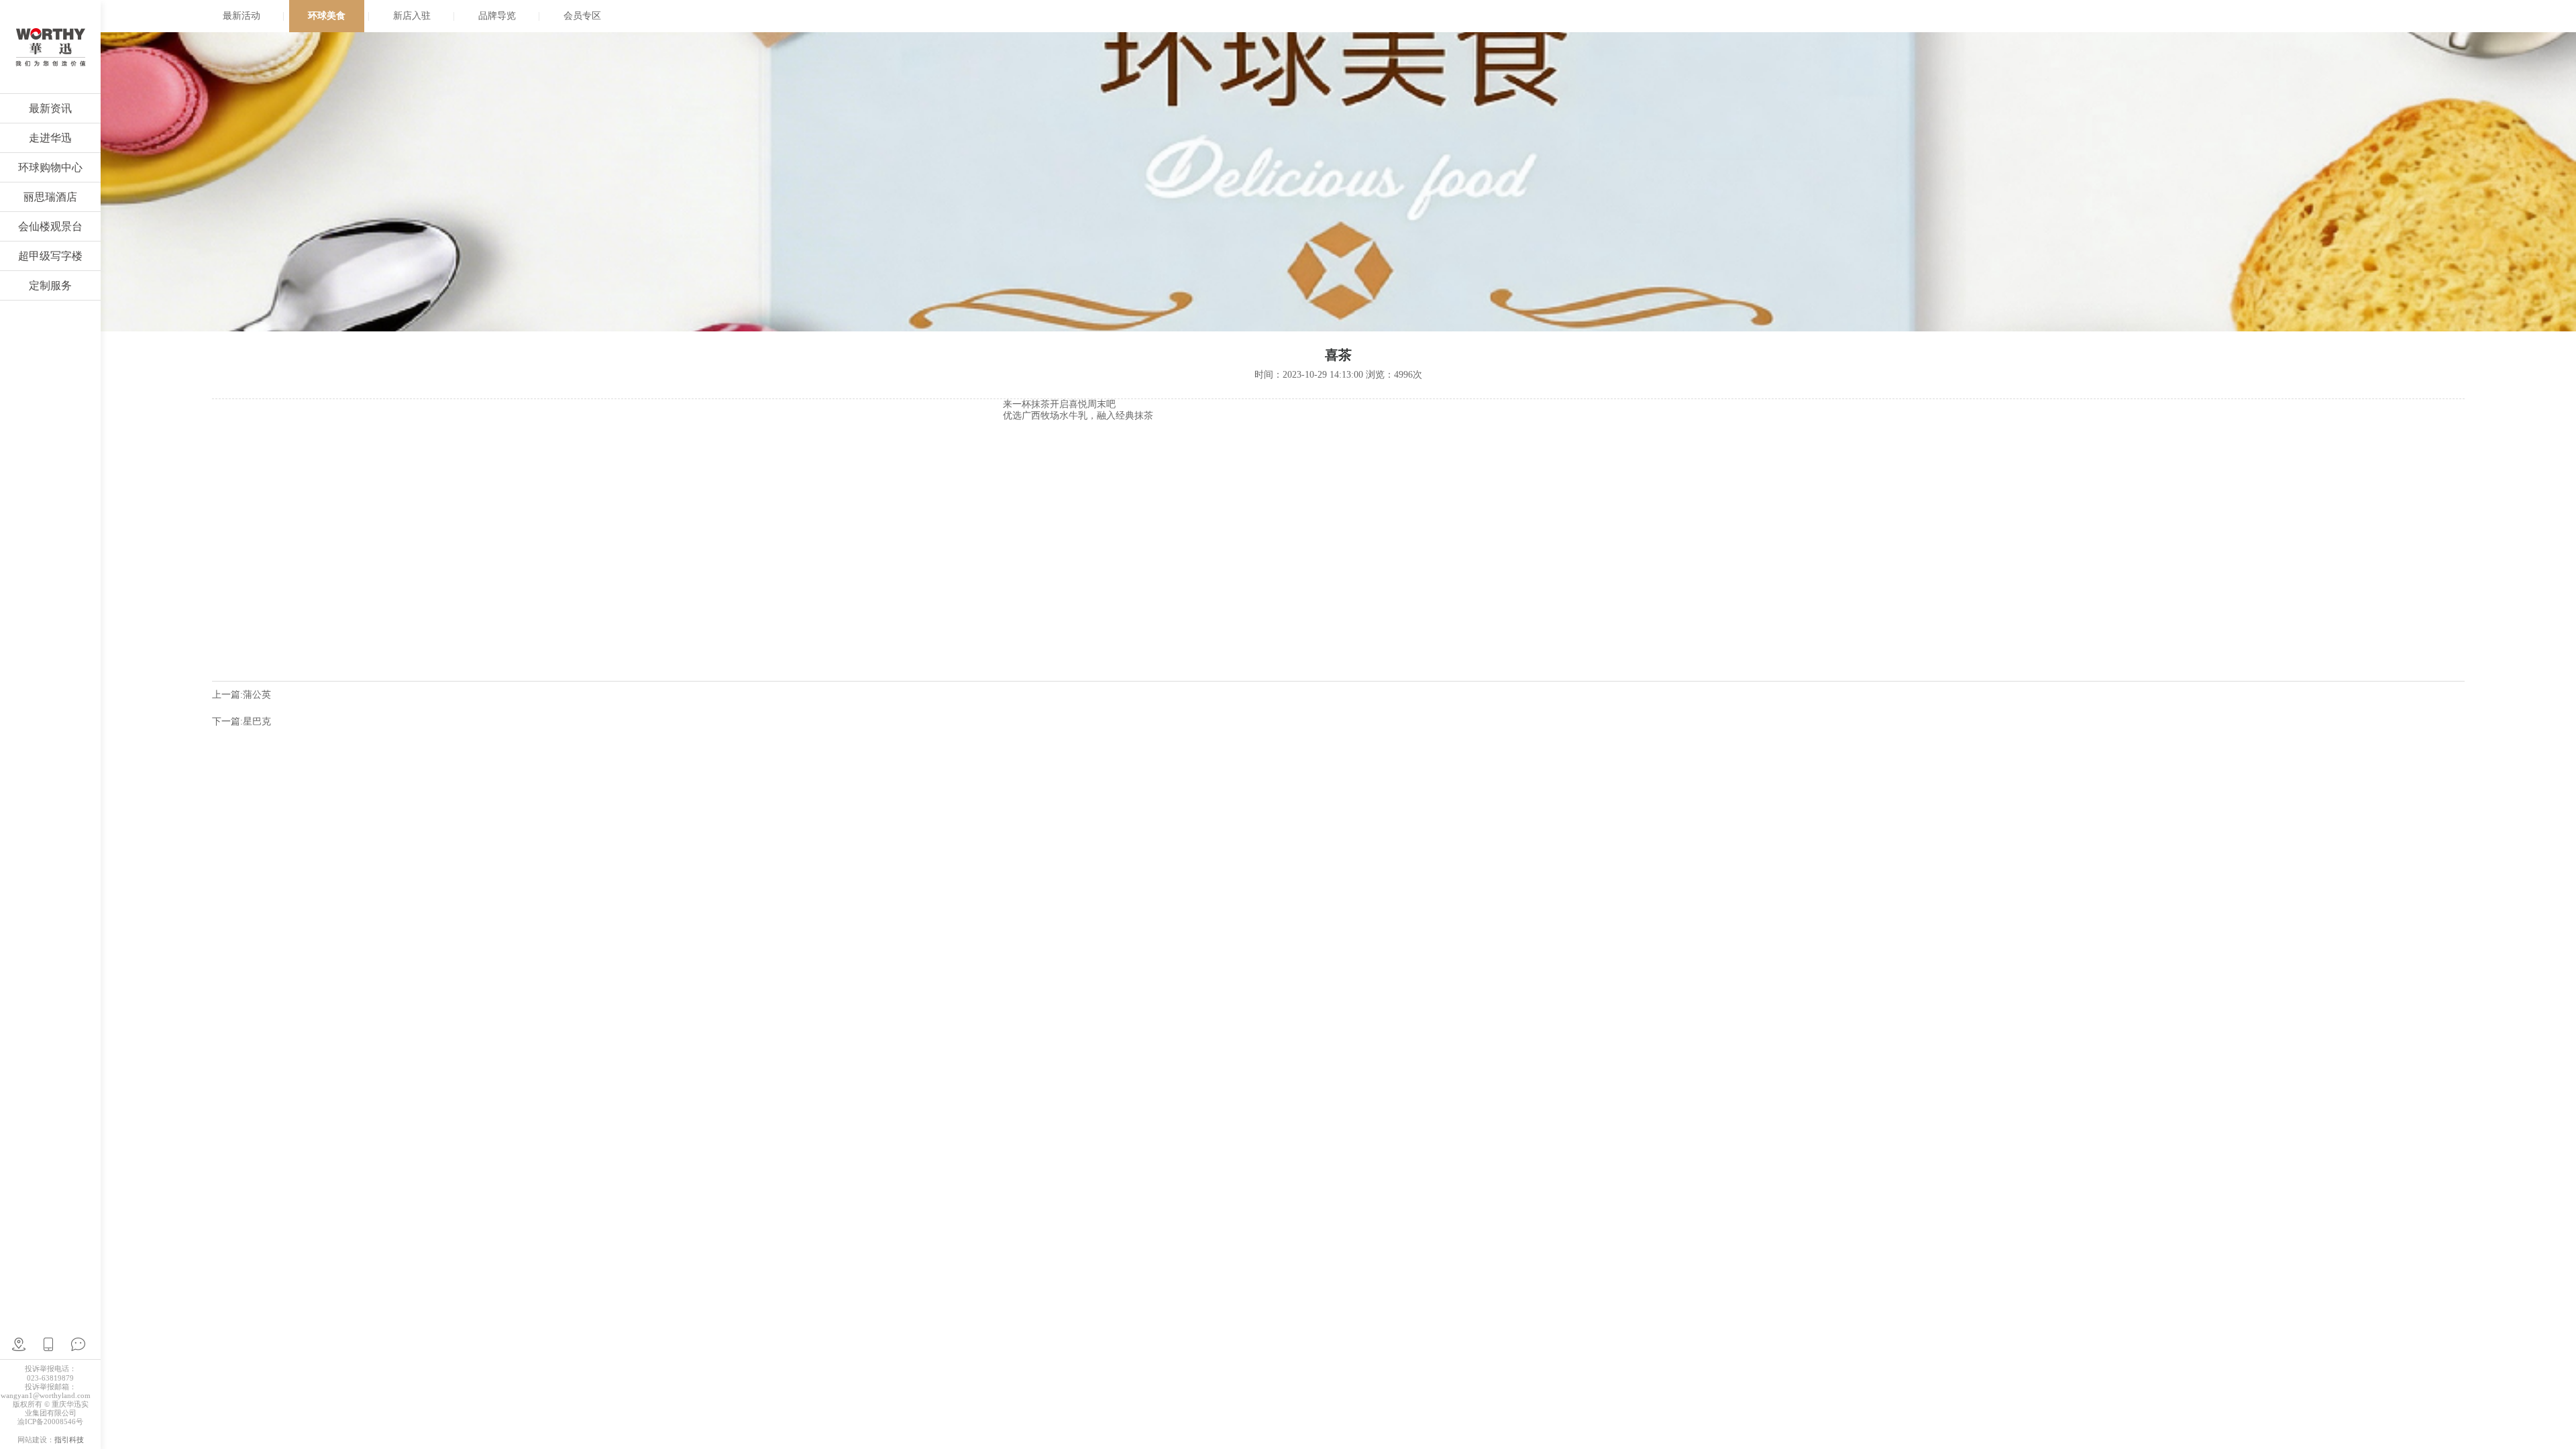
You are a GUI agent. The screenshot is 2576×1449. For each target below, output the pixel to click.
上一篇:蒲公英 (241, 695)
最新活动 (241, 16)
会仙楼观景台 (50, 226)
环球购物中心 (50, 167)
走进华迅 (50, 138)
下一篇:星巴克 (241, 721)
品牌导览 (497, 16)
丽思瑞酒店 (50, 197)
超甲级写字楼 (50, 256)
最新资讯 (50, 108)
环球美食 (327, 16)
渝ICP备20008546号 (50, 1421)
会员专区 (582, 16)
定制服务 (50, 285)
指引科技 (69, 1440)
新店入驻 (412, 16)
